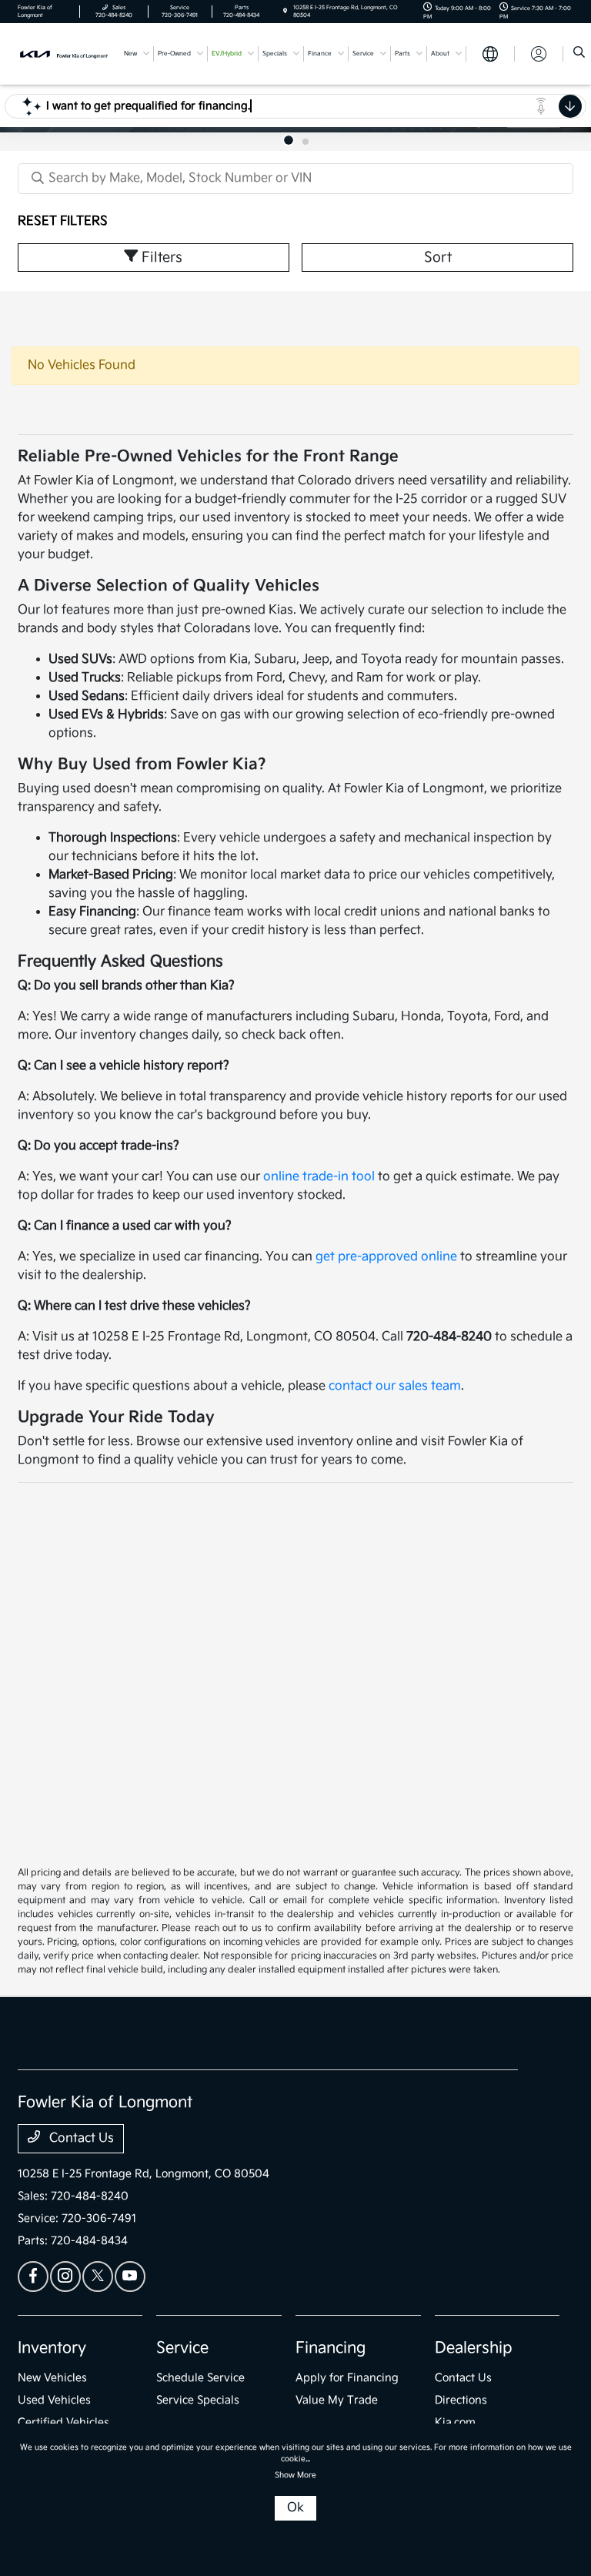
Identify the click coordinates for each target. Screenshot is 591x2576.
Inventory (52, 2348)
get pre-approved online (386, 1257)
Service (182, 2348)
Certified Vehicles (63, 2422)
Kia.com (455, 2422)
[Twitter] (98, 2277)
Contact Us (80, 2138)
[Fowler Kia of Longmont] (64, 54)
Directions (461, 2400)
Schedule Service (200, 2378)
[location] (285, 12)
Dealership (474, 2348)
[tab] (289, 140)
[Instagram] (65, 2277)
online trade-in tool (319, 1177)
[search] (579, 54)
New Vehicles (52, 2378)
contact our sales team (395, 1386)
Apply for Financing (347, 2378)
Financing (331, 2348)
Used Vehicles (54, 2400)
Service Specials (198, 2400)
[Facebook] (33, 2277)
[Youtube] (130, 2277)
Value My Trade (337, 2400)
